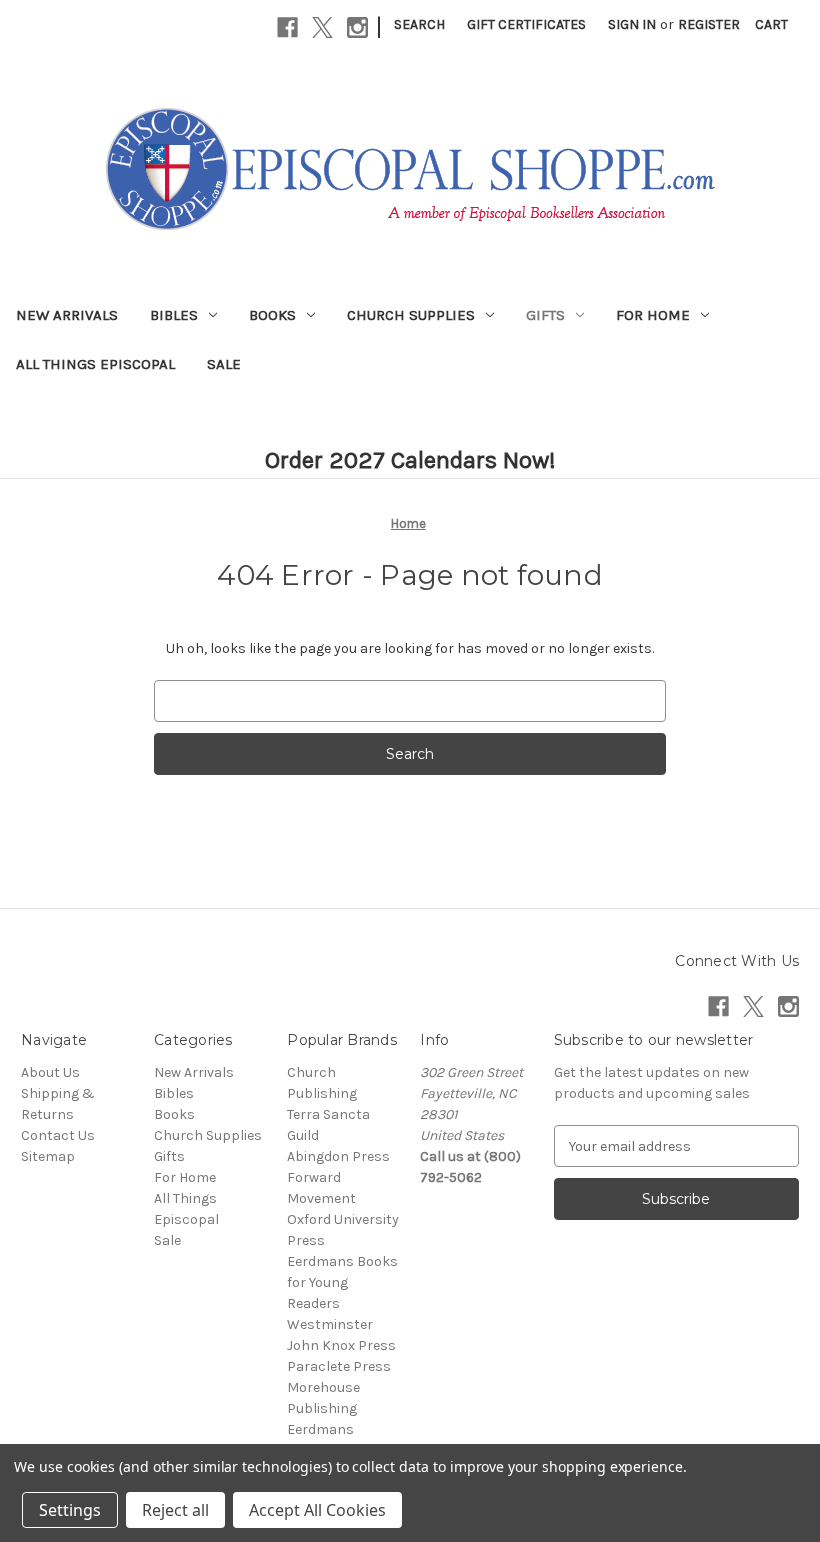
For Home (653, 315)
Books (272, 315)
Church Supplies (411, 315)
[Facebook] (287, 27)
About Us (50, 1072)
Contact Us (58, 1135)
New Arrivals (67, 315)
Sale (224, 364)
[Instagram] (357, 27)
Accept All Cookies (317, 1510)
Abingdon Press (338, 1156)
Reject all (175, 1510)
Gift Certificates (526, 24)
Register (709, 24)
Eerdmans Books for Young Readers (342, 1282)
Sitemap (48, 1156)
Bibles (174, 315)
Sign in (632, 24)
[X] (322, 27)
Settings (70, 1510)
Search (419, 24)
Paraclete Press (339, 1366)
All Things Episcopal (95, 364)
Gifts (545, 315)
